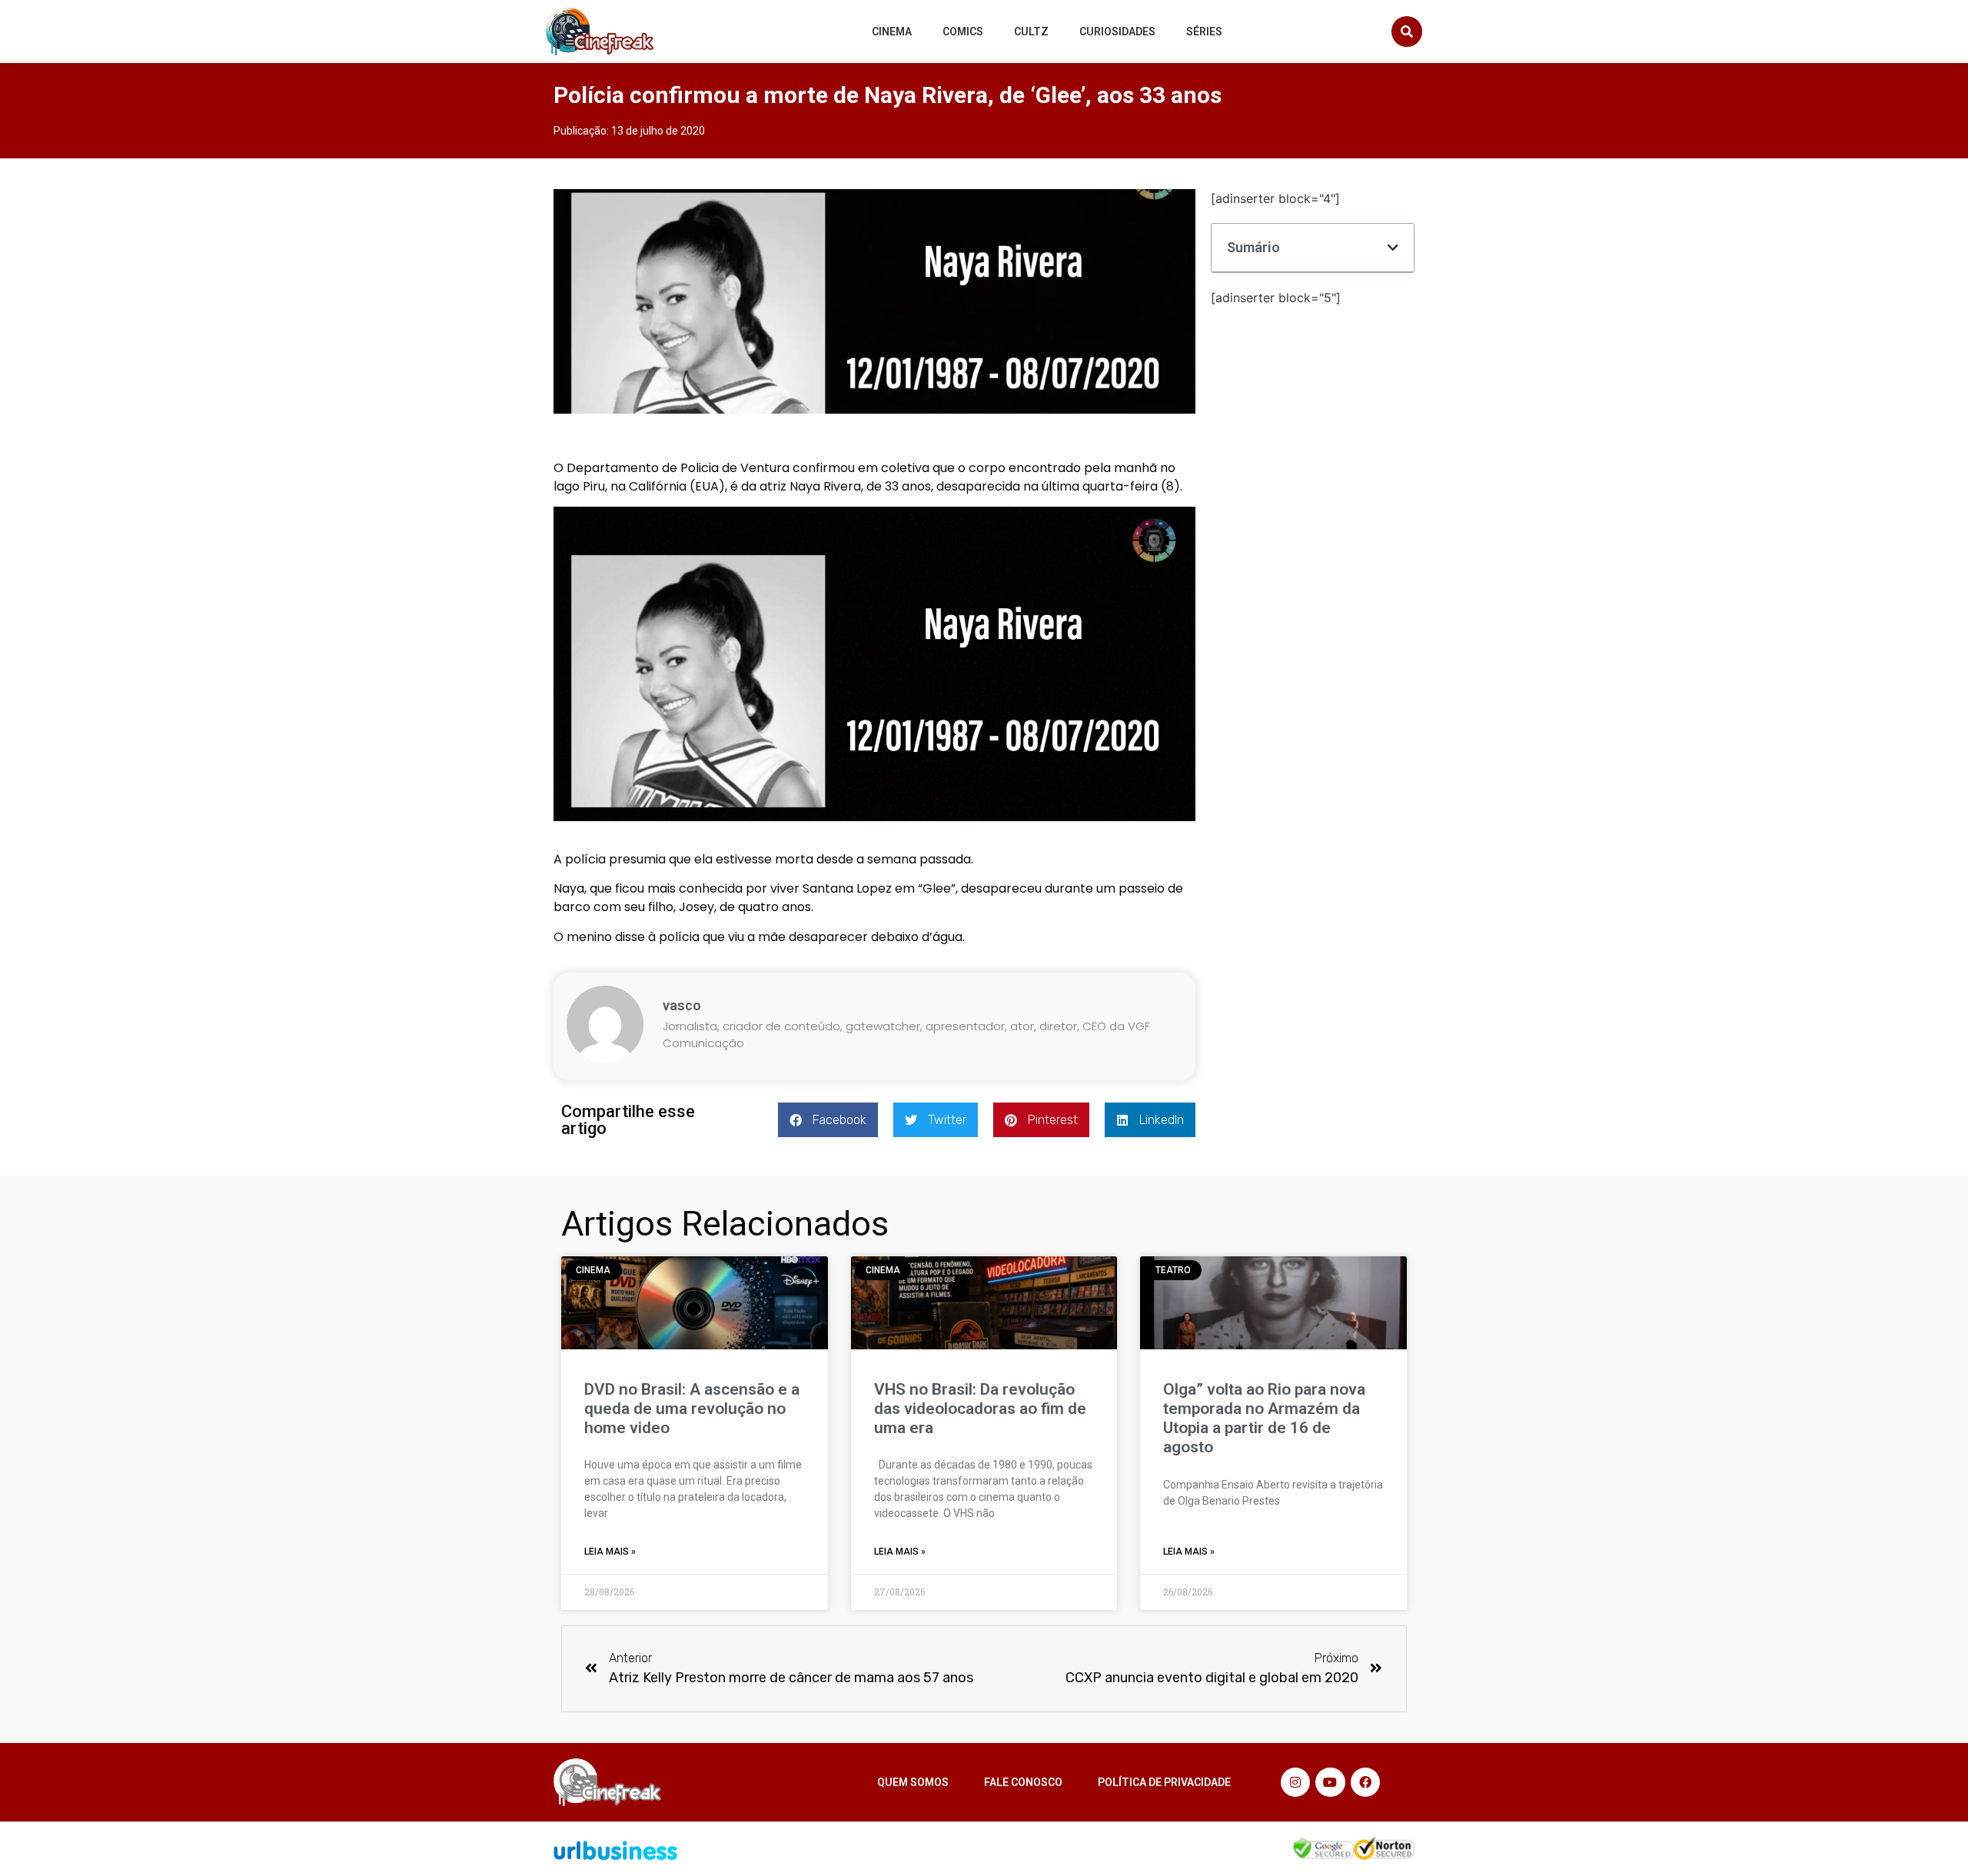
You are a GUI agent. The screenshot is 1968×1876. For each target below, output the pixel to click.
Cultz (1031, 32)
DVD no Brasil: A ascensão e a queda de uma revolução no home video (692, 1409)
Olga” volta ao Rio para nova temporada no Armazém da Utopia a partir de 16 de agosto (1264, 1419)
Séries (1204, 32)
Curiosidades (1117, 32)
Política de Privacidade (1164, 1782)
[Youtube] (1330, 1782)
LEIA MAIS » (610, 1552)
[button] (1407, 32)
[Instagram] (1295, 1782)
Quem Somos (913, 1782)
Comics (963, 32)
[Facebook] (1365, 1782)
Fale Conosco (1023, 1782)
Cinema (892, 32)
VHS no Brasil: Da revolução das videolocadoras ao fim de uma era (980, 1409)
